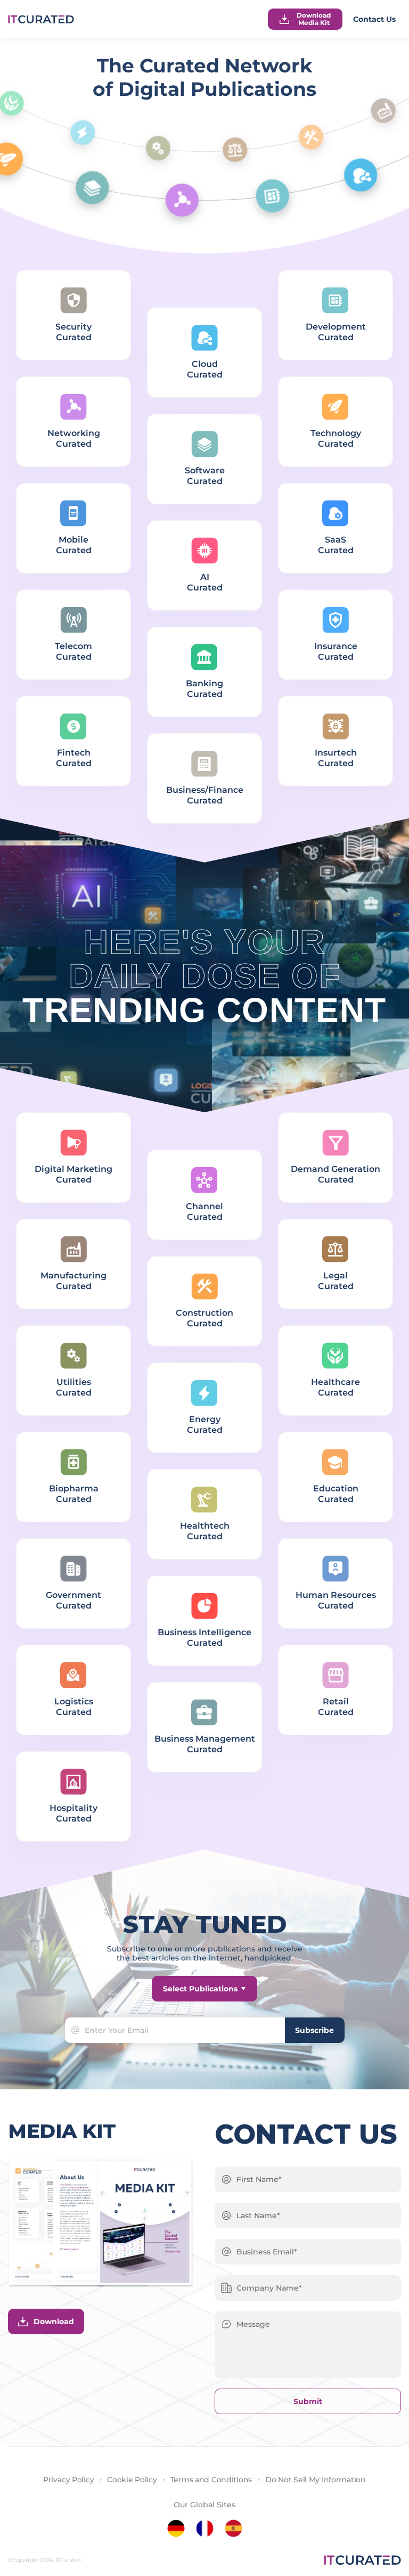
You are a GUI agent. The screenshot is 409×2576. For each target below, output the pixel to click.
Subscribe (314, 2030)
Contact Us (374, 19)
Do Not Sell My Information (316, 2480)
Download (54, 2321)
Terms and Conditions (211, 2480)
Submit (308, 2401)
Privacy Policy (68, 2480)
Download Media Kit (314, 19)
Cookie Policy (132, 2480)
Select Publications (200, 1989)
